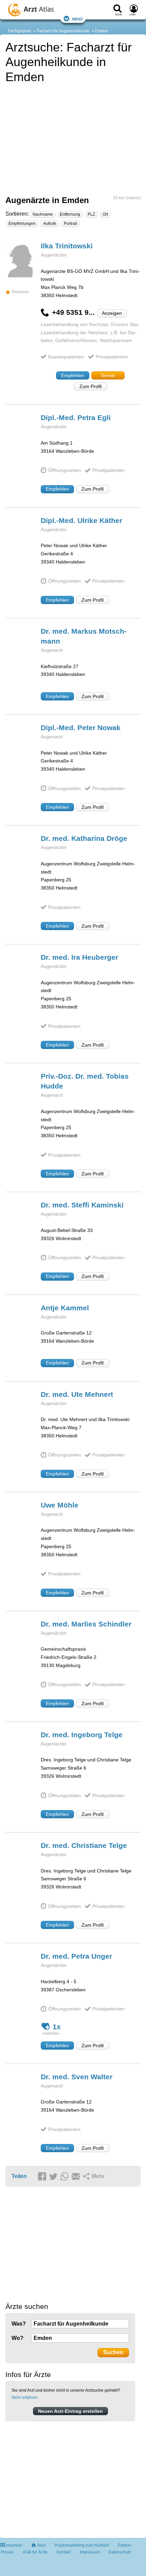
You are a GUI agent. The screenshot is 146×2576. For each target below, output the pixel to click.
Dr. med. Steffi (82, 1205)
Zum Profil (90, 386)
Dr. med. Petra (76, 1956)
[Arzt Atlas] (44, 11)
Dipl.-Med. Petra (76, 418)
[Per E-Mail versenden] (77, 2177)
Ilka (67, 246)
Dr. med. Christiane (84, 1845)
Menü (77, 19)
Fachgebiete (20, 31)
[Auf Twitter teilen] (54, 2177)
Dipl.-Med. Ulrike (81, 520)
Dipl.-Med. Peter (81, 728)
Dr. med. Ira (79, 957)
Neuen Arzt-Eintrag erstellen (70, 2411)
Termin (108, 375)
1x (57, 2027)
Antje (65, 1308)
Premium (20, 292)
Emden (102, 31)
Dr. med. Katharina (84, 838)
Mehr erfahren (25, 2397)
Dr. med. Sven (77, 2077)
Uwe (60, 1505)
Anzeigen (112, 313)
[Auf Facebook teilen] (43, 2177)
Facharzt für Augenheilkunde (63, 31)
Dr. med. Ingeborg (82, 1735)
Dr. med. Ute (77, 1394)
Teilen (19, 2176)
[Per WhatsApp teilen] (66, 2177)
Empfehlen (73, 375)
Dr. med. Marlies (86, 1624)
